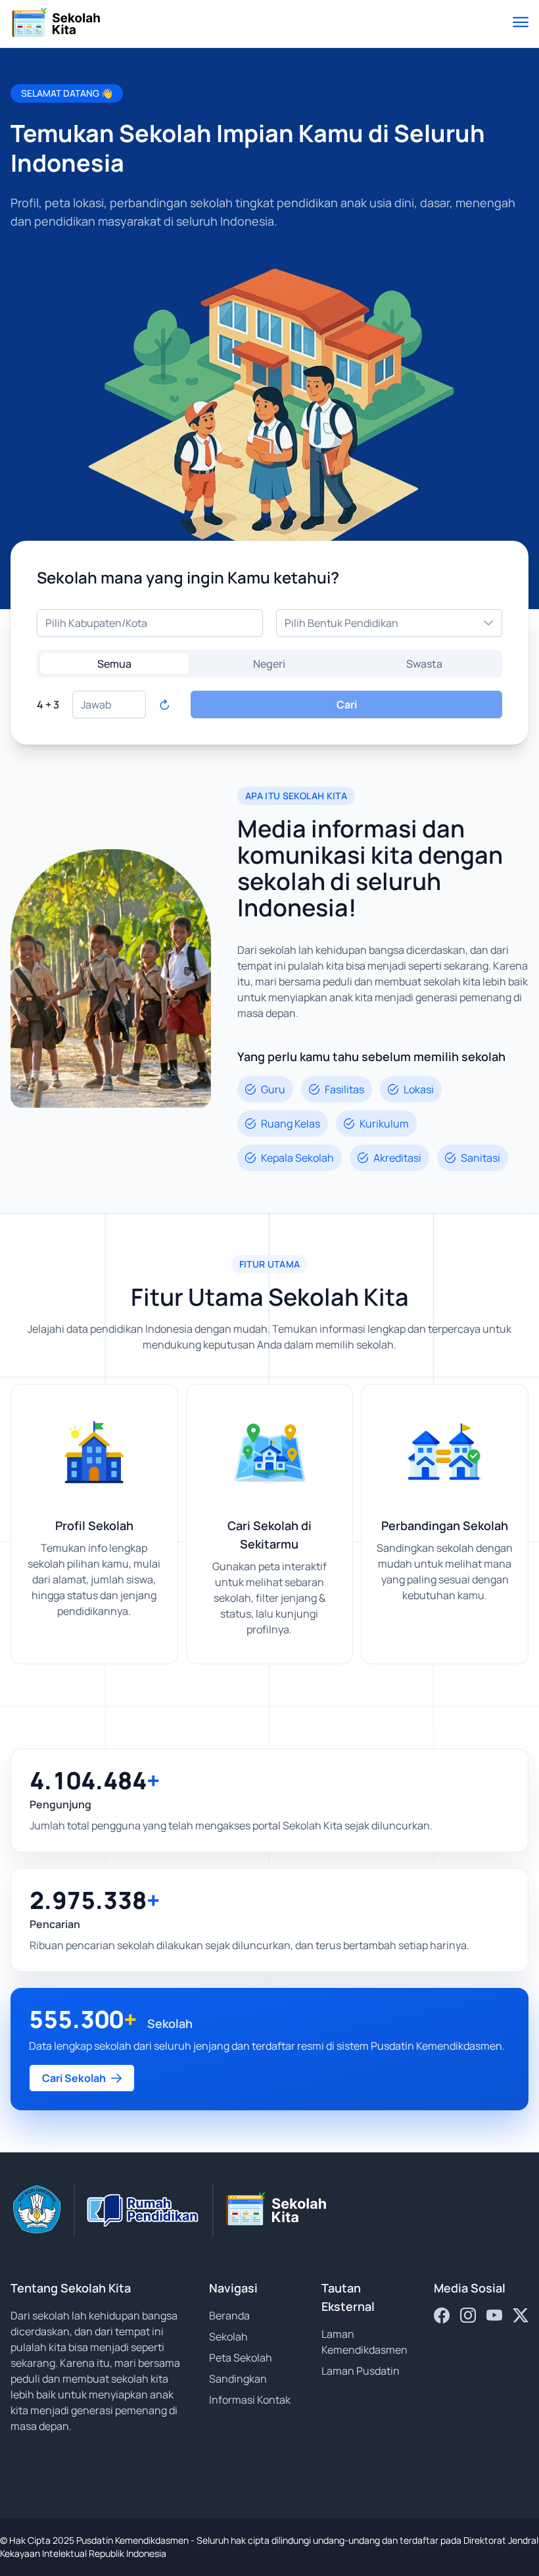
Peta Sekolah (241, 2358)
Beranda (229, 2316)
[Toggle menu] (521, 24)
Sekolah (228, 2337)
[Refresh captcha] (164, 705)
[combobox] (150, 623)
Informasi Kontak (250, 2400)
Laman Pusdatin (361, 2371)
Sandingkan (238, 2379)
